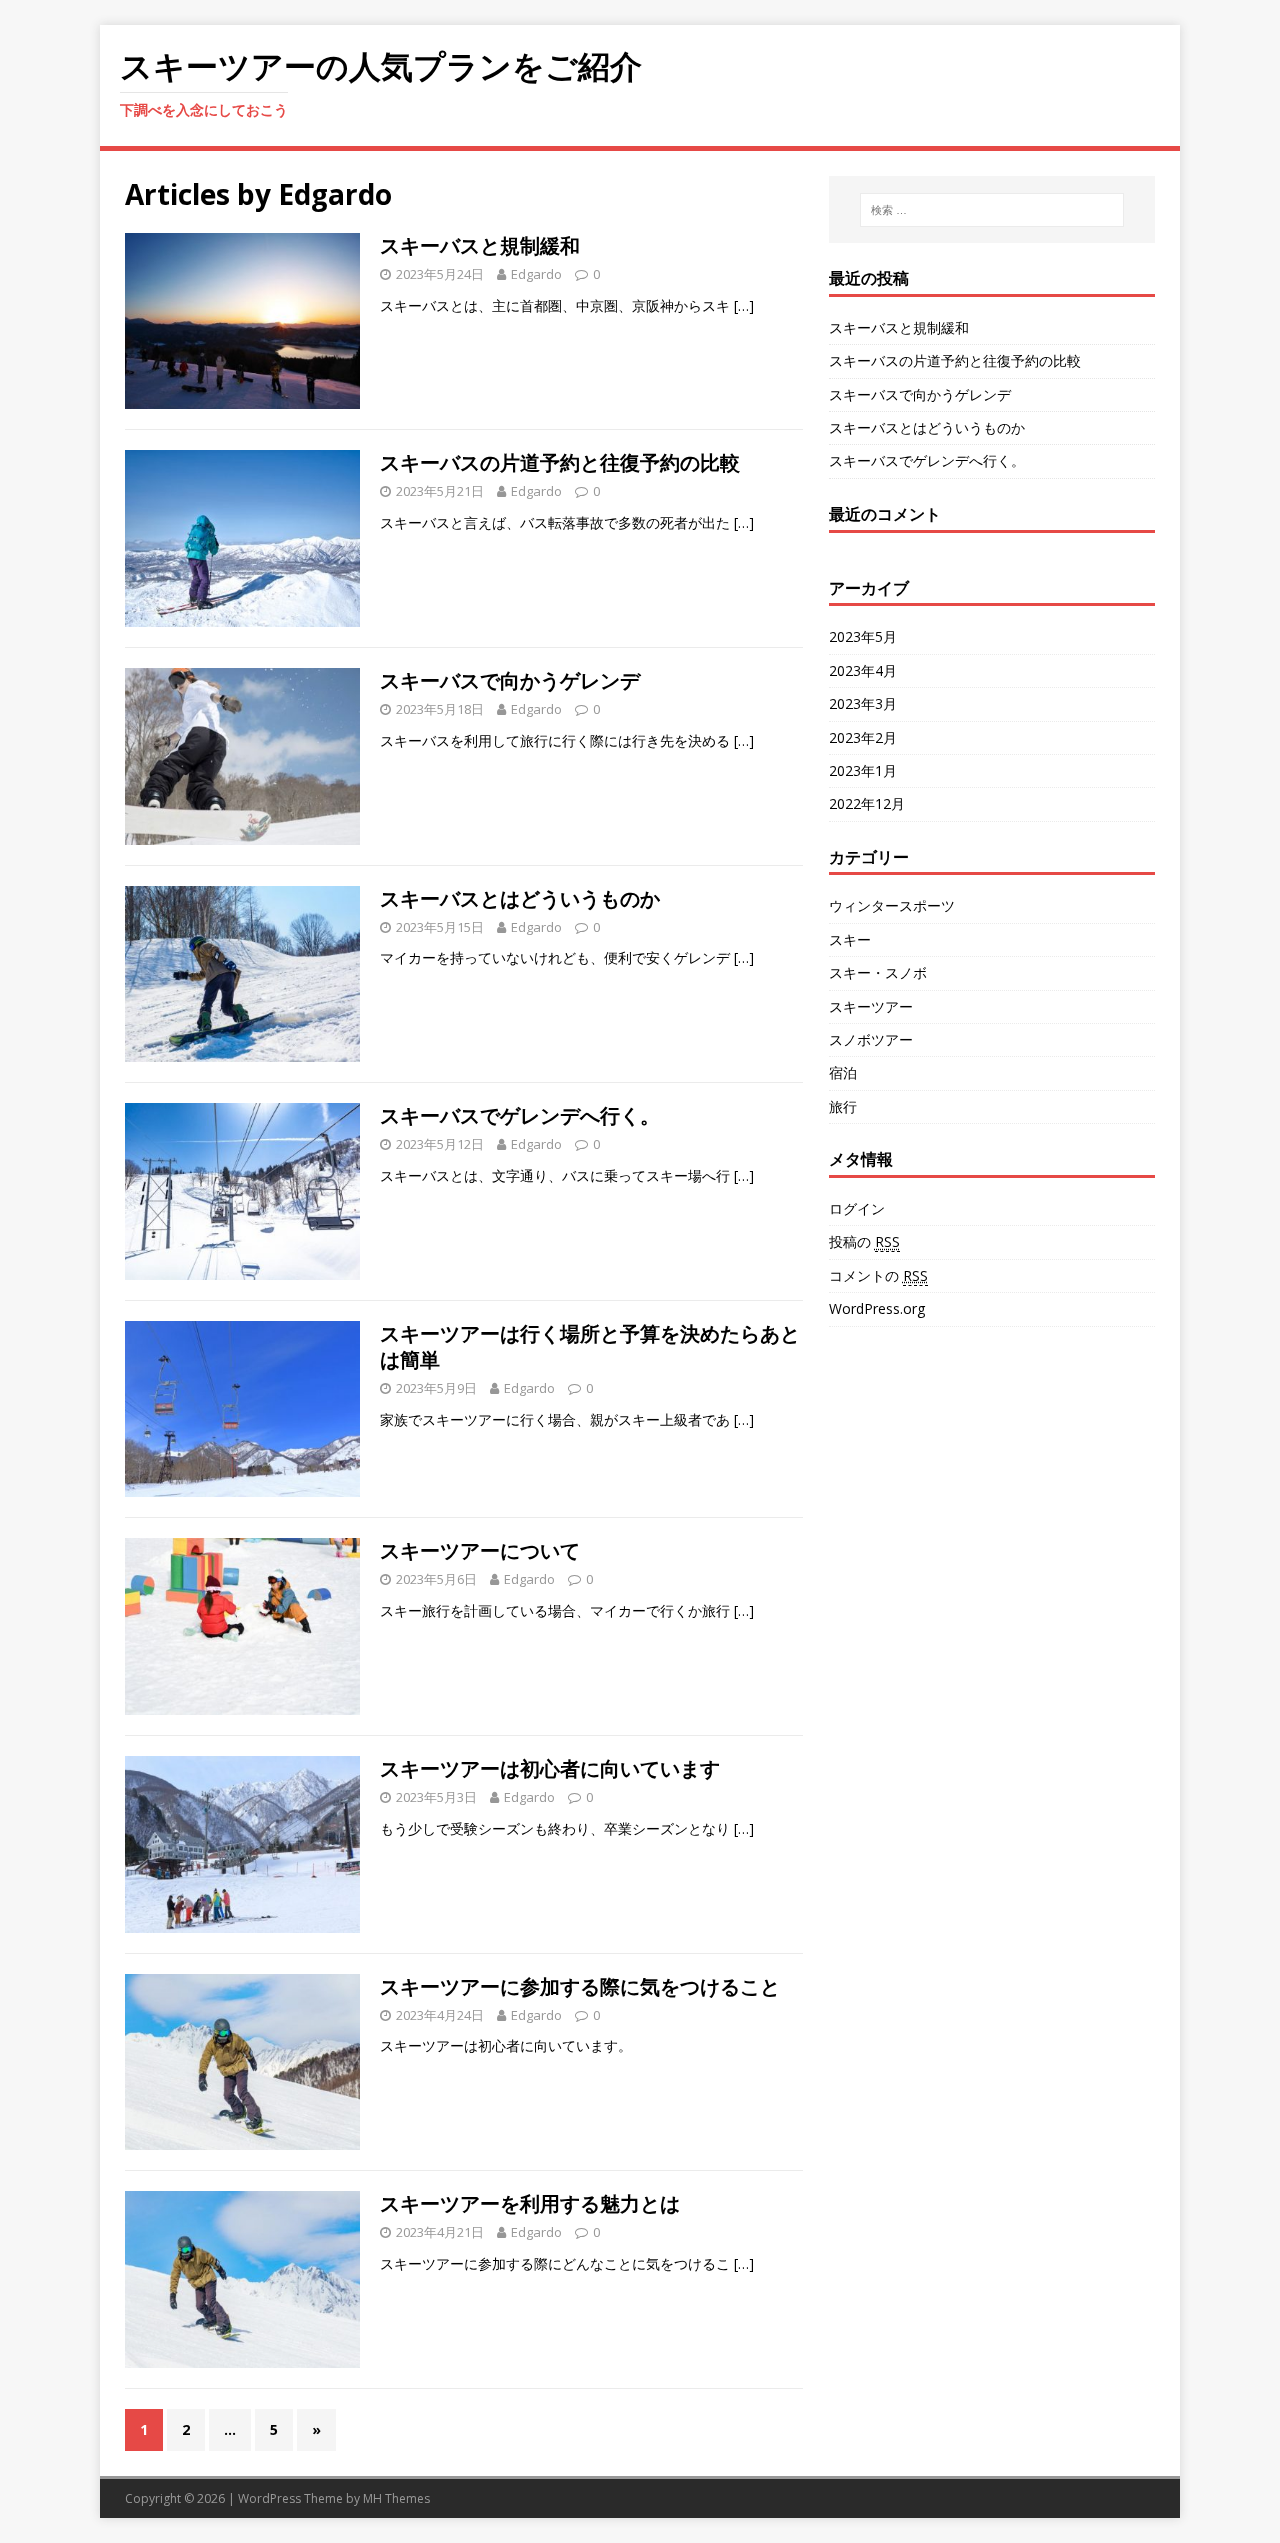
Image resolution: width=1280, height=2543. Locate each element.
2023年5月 (863, 636)
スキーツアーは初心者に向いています (550, 1768)
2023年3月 (863, 703)
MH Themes (396, 2498)
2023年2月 (863, 737)
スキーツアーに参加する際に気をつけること (580, 1986)
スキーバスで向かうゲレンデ (510, 680)
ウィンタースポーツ (892, 905)
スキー (850, 939)
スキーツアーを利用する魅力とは (530, 2203)
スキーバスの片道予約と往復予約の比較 (560, 462)
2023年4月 (863, 670)
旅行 (843, 1106)
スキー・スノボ (878, 972)
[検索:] (992, 210)
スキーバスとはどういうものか (520, 898)
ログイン (857, 1208)
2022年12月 (867, 803)
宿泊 (843, 1072)
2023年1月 (863, 770)
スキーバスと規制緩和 (480, 245)
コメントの (878, 1275)
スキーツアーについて (480, 1550)
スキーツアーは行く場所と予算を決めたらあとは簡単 (590, 1346)
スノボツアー (871, 1039)
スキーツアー (871, 1006)
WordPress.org (877, 1308)
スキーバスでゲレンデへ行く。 (520, 1115)
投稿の (864, 1241)
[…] (744, 305)
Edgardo (536, 274)
